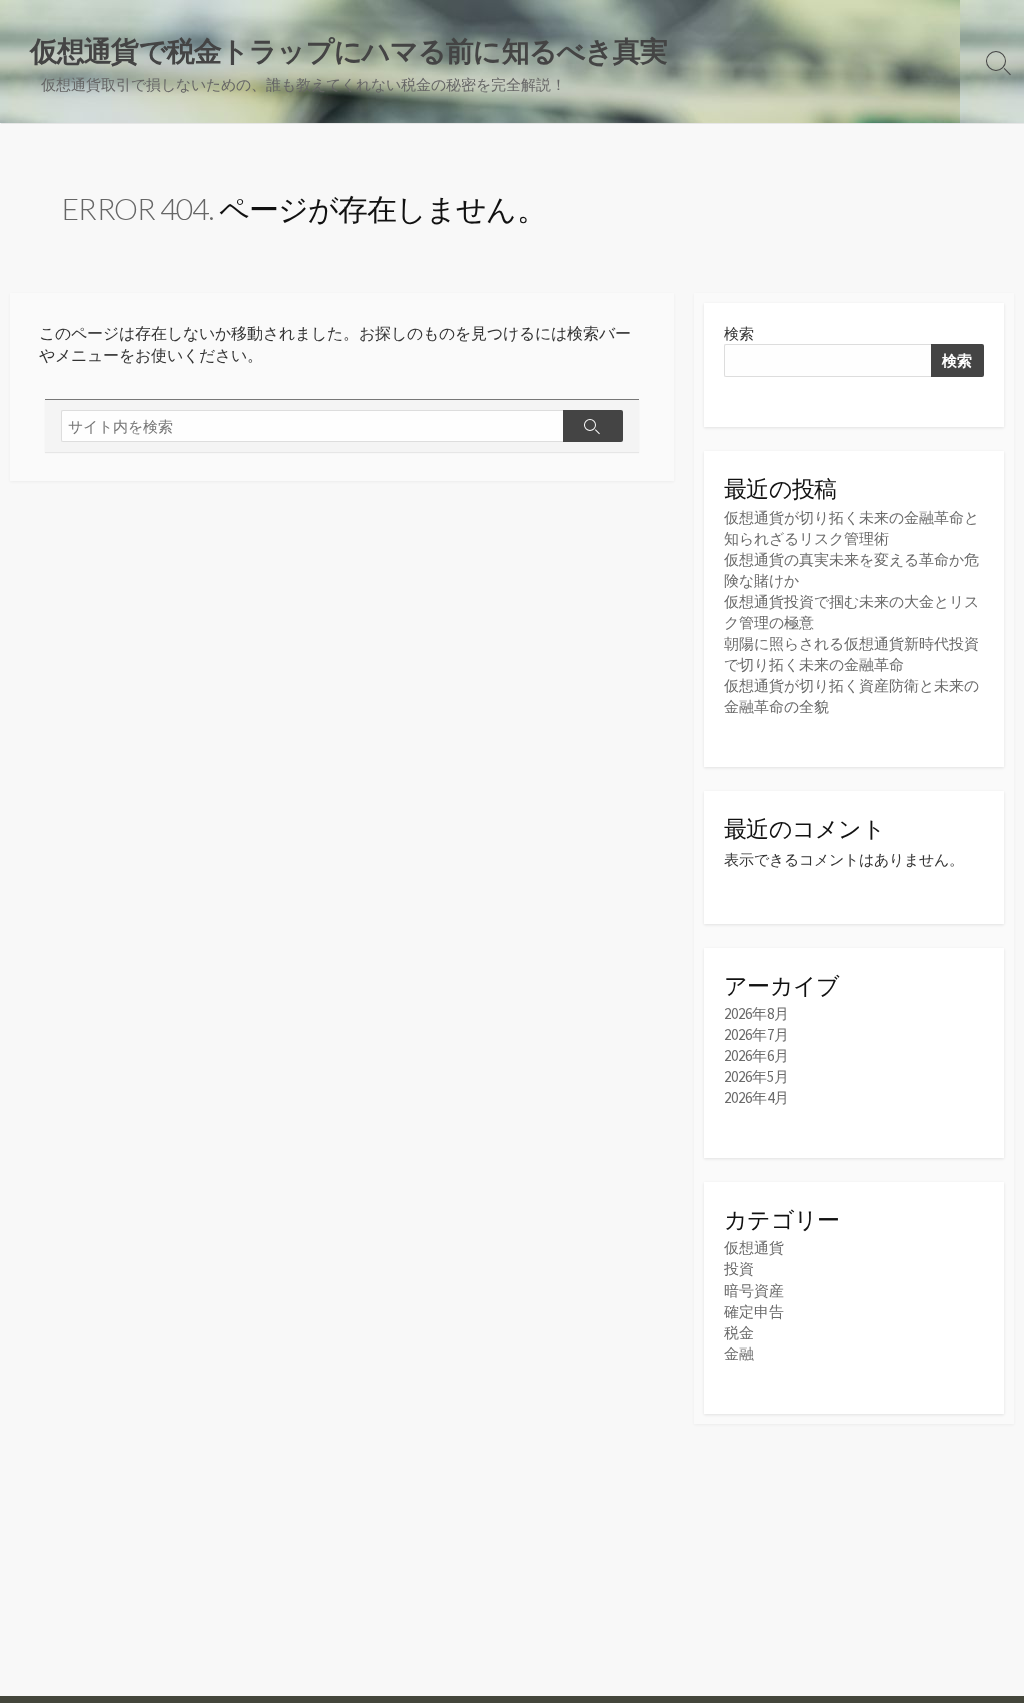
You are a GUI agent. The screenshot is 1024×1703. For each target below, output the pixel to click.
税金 (739, 1332)
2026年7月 (756, 1034)
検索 (739, 333)
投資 (739, 1268)
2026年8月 (756, 1013)
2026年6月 (756, 1055)
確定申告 (754, 1311)
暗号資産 (754, 1290)
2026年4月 (756, 1097)
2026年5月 (756, 1076)
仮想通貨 (754, 1247)
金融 (739, 1353)
